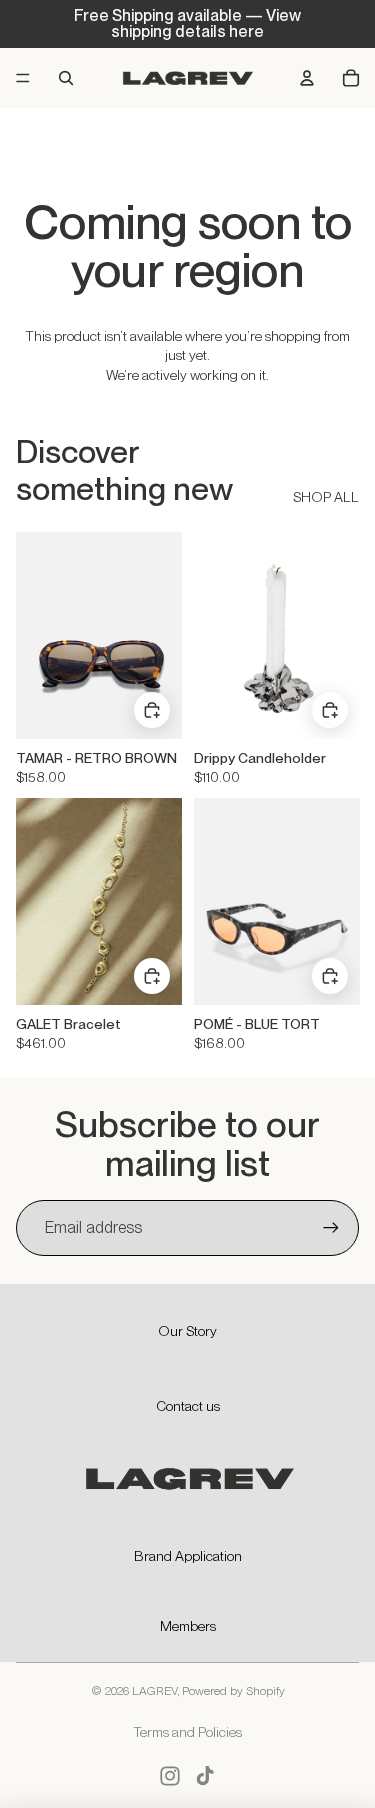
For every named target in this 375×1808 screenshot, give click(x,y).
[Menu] (23, 78)
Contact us (188, 1406)
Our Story (187, 1331)
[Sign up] (331, 1228)
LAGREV (154, 1691)
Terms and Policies (187, 1732)
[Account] (307, 78)
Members (188, 1626)
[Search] (66, 78)
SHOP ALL (326, 497)
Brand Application (188, 1556)
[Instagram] (170, 1776)
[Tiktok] (205, 1776)
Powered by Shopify (233, 1691)
